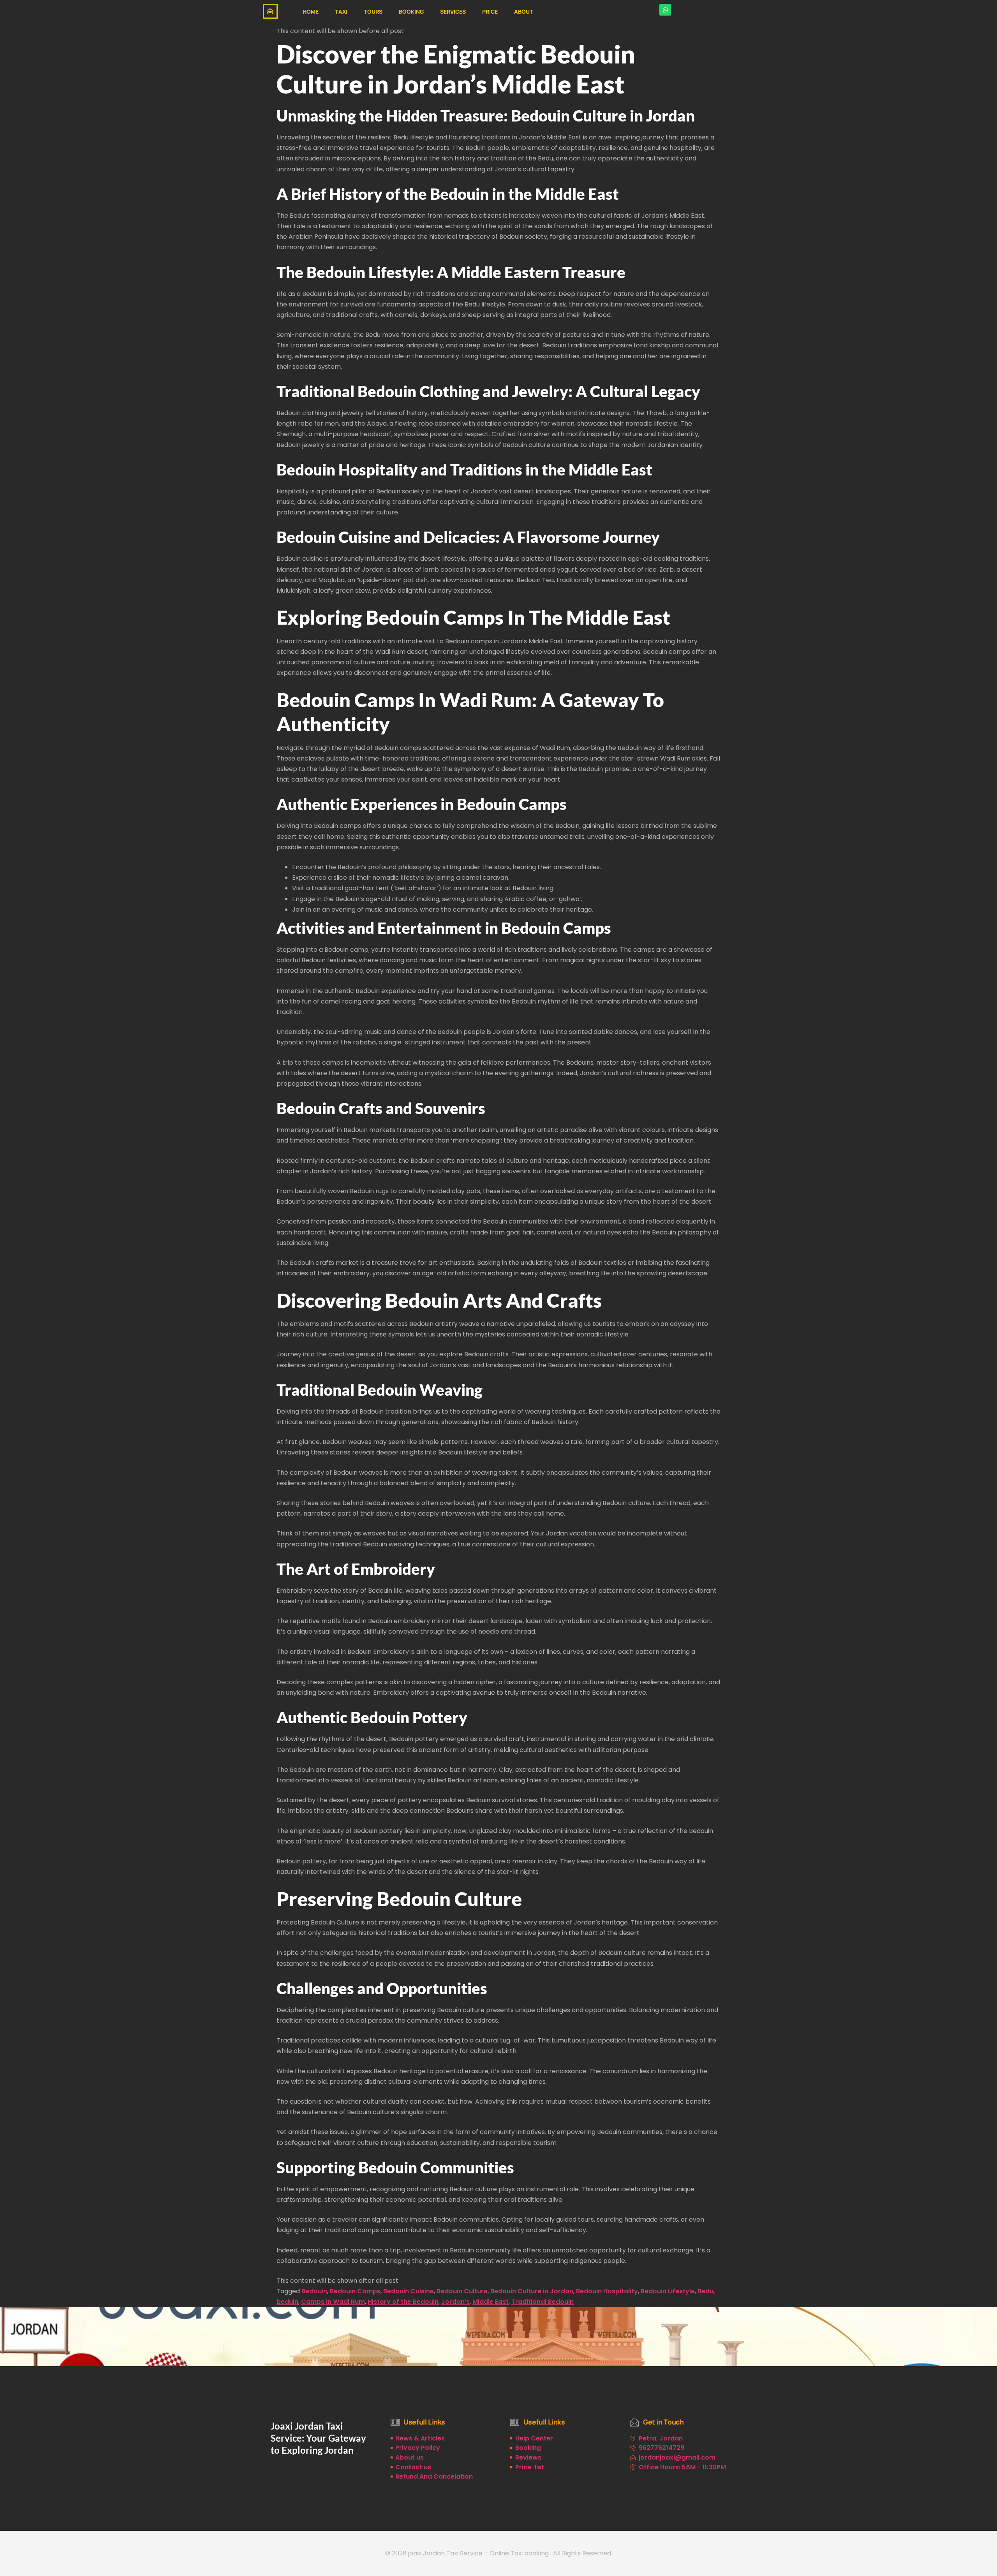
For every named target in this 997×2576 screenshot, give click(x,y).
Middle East (491, 2302)
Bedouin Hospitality (607, 2291)
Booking (411, 11)
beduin (287, 2302)
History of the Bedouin (403, 2302)
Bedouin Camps (355, 2291)
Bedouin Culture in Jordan (532, 2291)
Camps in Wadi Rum (333, 2302)
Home (311, 11)
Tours (373, 11)
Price (490, 11)
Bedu (705, 2291)
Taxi (341, 11)
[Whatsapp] (665, 10)
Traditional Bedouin (543, 2302)
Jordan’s (455, 2302)
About (524, 11)
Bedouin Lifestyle (668, 2291)
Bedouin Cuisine (409, 2291)
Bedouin (314, 2291)
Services (453, 11)
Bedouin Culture (462, 2291)
